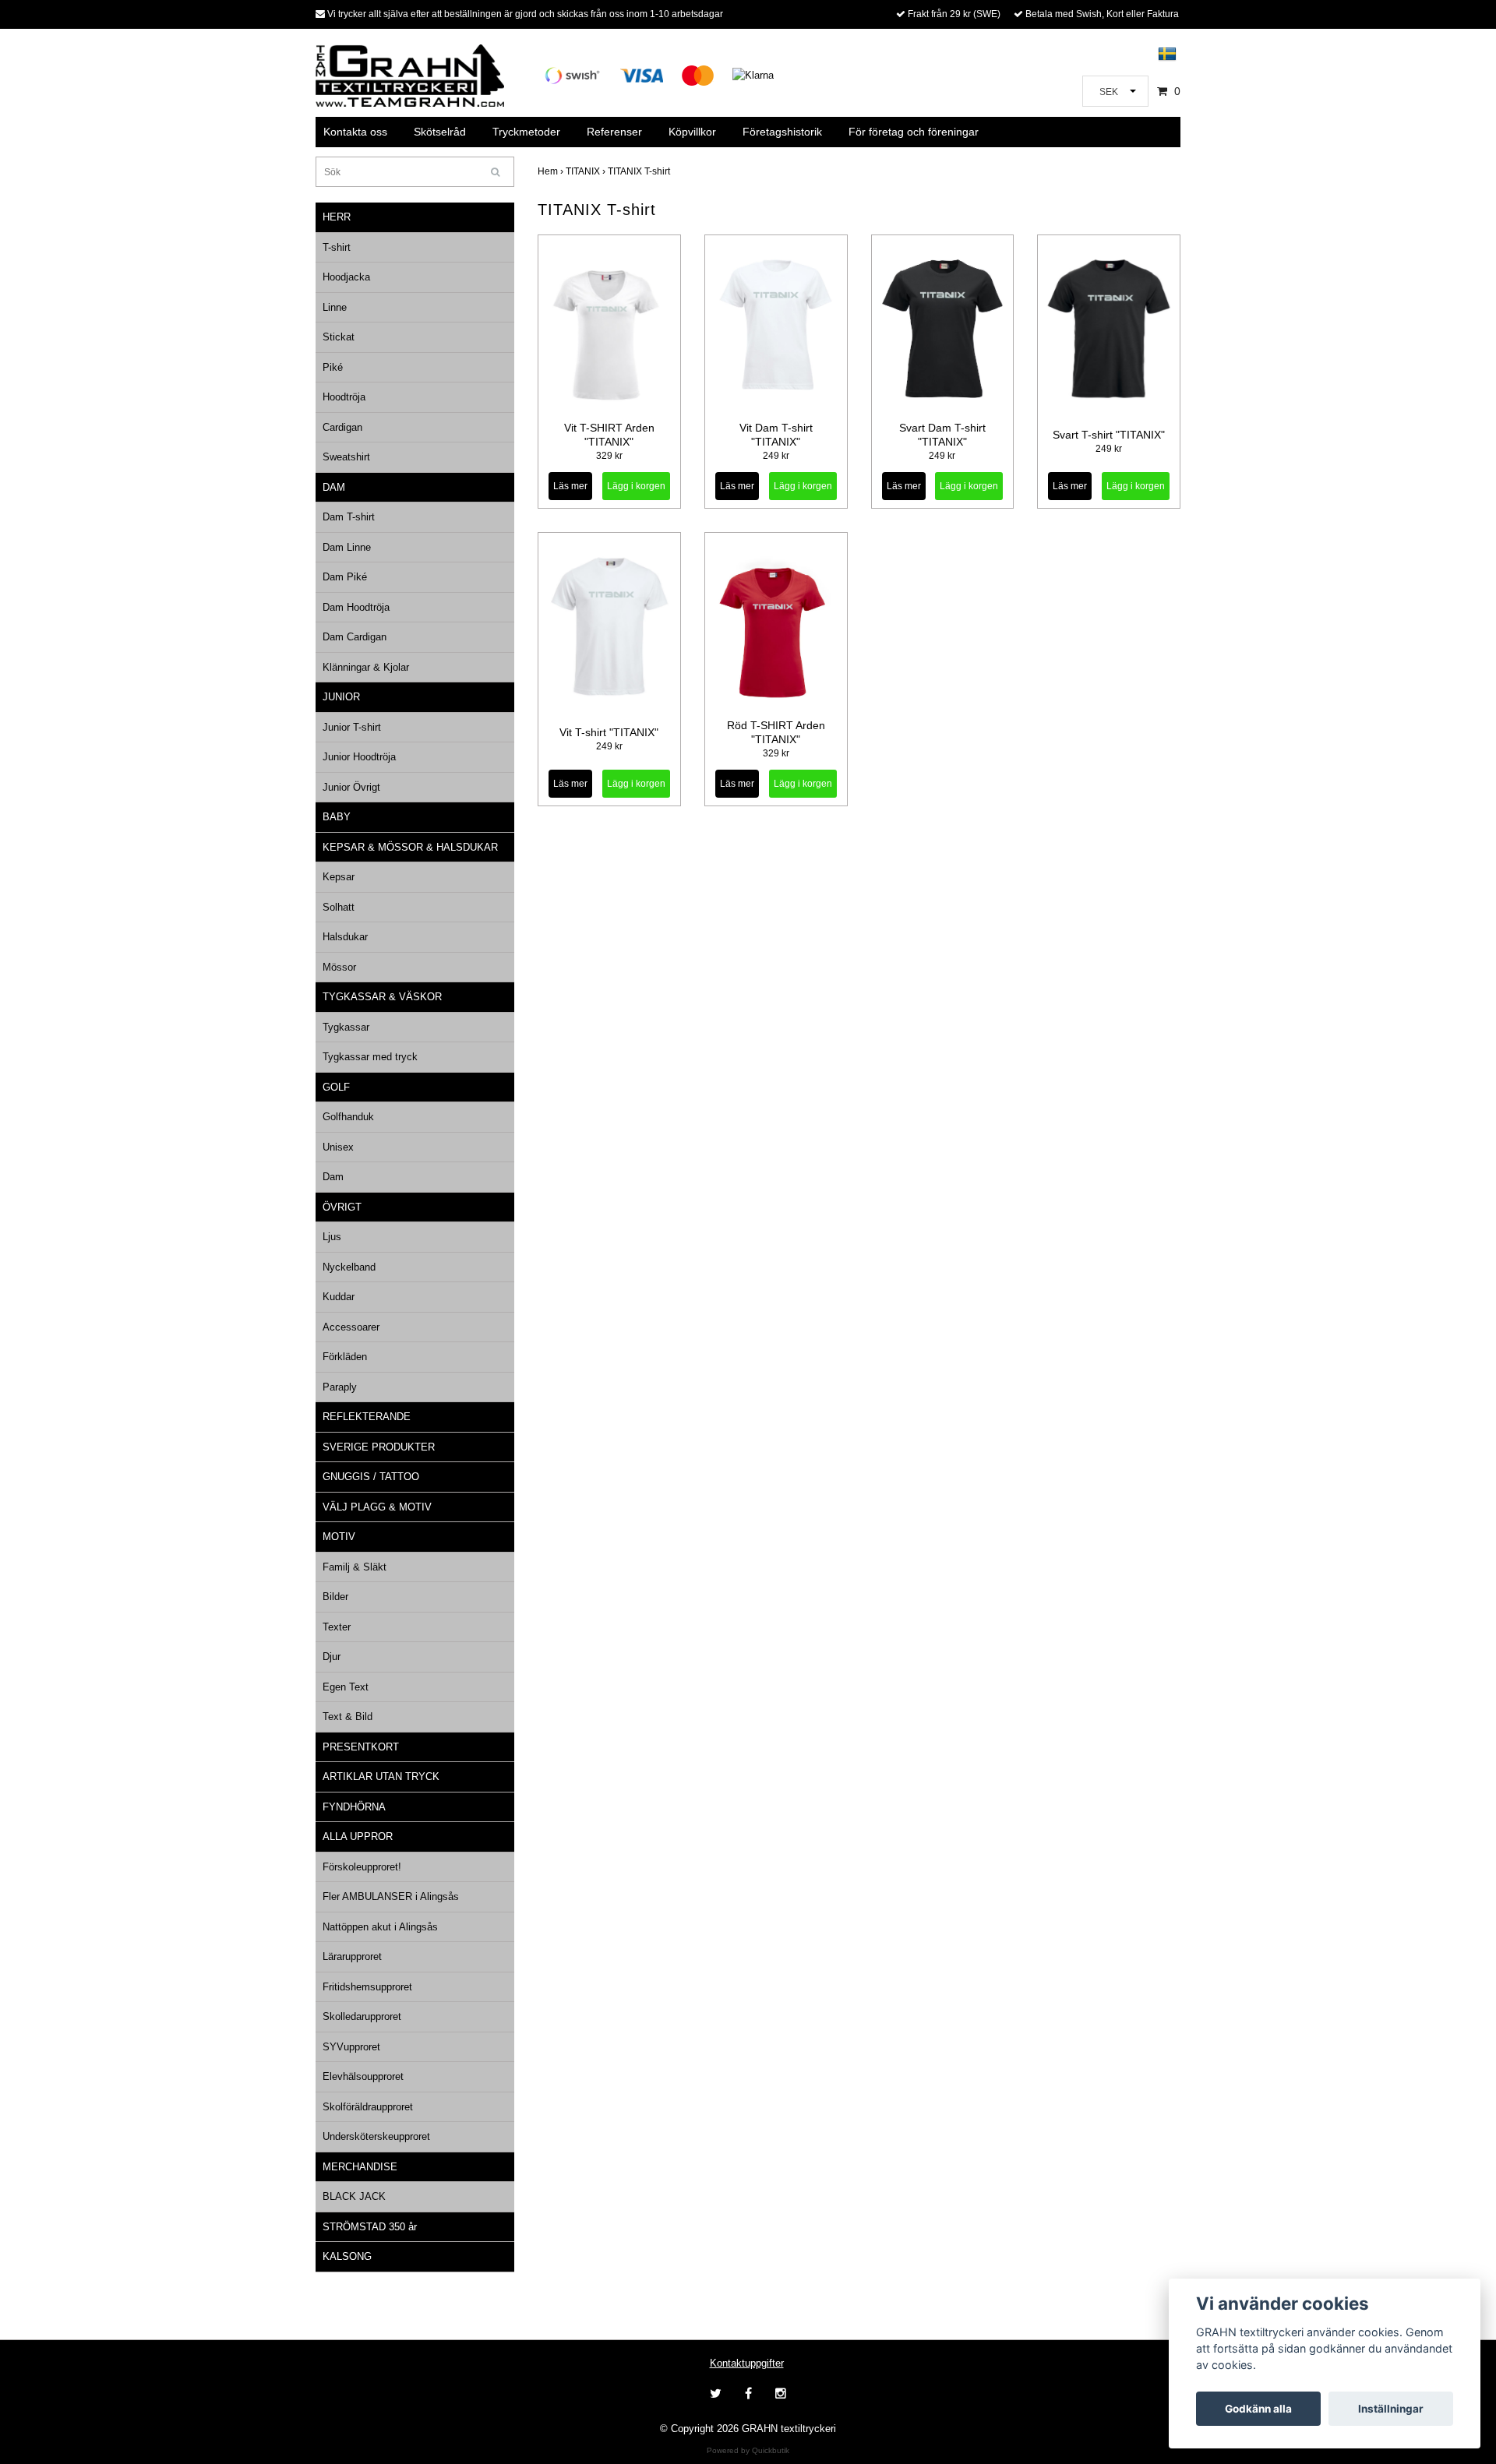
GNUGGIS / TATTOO (371, 1477)
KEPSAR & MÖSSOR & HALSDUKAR (410, 847)
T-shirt (337, 247)
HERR (337, 217)
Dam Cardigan (355, 637)
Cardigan (342, 427)
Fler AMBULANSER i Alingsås (391, 1896)
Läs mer (570, 486)
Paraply (340, 1387)
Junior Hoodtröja (359, 757)
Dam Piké (345, 577)
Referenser (614, 132)
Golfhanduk (348, 1117)
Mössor (339, 967)
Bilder (335, 1597)
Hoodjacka (346, 277)
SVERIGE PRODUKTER (379, 1447)
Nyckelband (349, 1267)
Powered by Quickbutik (748, 2450)
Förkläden (345, 1357)
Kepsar (339, 877)
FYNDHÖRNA (354, 1807)
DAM (334, 487)
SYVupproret (351, 2047)
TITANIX (587, 171)
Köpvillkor (692, 132)
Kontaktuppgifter (747, 2363)
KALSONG (347, 2256)
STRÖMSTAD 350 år (370, 2227)
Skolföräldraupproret (368, 2107)
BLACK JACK (354, 2196)
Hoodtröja (344, 397)
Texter (337, 1627)
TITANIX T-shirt (640, 171)
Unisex (338, 1147)
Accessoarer (351, 1327)
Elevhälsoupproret (363, 2076)
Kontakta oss (355, 132)
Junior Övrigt (351, 787)
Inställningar (1391, 2409)
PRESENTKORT (361, 1747)
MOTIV (339, 1537)
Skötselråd (440, 132)
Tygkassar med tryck (370, 1057)
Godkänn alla (1258, 2409)
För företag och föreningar (914, 132)
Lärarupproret (352, 1956)
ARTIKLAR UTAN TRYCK (381, 1777)
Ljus (332, 1237)
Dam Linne (347, 547)
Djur (332, 1657)
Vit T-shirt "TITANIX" (609, 732)
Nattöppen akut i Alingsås (380, 1927)
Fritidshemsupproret (367, 1987)
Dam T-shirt (349, 517)
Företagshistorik (782, 132)
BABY (337, 817)
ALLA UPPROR (358, 1837)
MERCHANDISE (360, 2167)
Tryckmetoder (526, 132)
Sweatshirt (346, 457)
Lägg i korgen (636, 486)
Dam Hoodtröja (356, 607)
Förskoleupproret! (362, 1867)
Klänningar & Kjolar (366, 667)
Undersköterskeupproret (376, 2136)
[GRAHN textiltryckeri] (410, 74)
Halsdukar (345, 937)
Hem (552, 171)
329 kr (609, 456)
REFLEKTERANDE (367, 1417)
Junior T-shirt (352, 727)
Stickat (339, 337)
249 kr (776, 456)
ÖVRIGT (342, 1207)
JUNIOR (341, 697)
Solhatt (339, 907)
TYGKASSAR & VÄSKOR (382, 997)
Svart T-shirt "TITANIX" (1109, 435)
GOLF (336, 1087)
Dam (333, 1177)
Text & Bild (348, 1717)
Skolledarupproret (362, 2016)
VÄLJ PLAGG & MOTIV (377, 1507)
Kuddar (339, 1297)
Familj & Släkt (355, 1567)
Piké (333, 367)
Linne (335, 307)
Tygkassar (346, 1027)
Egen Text (346, 1687)
